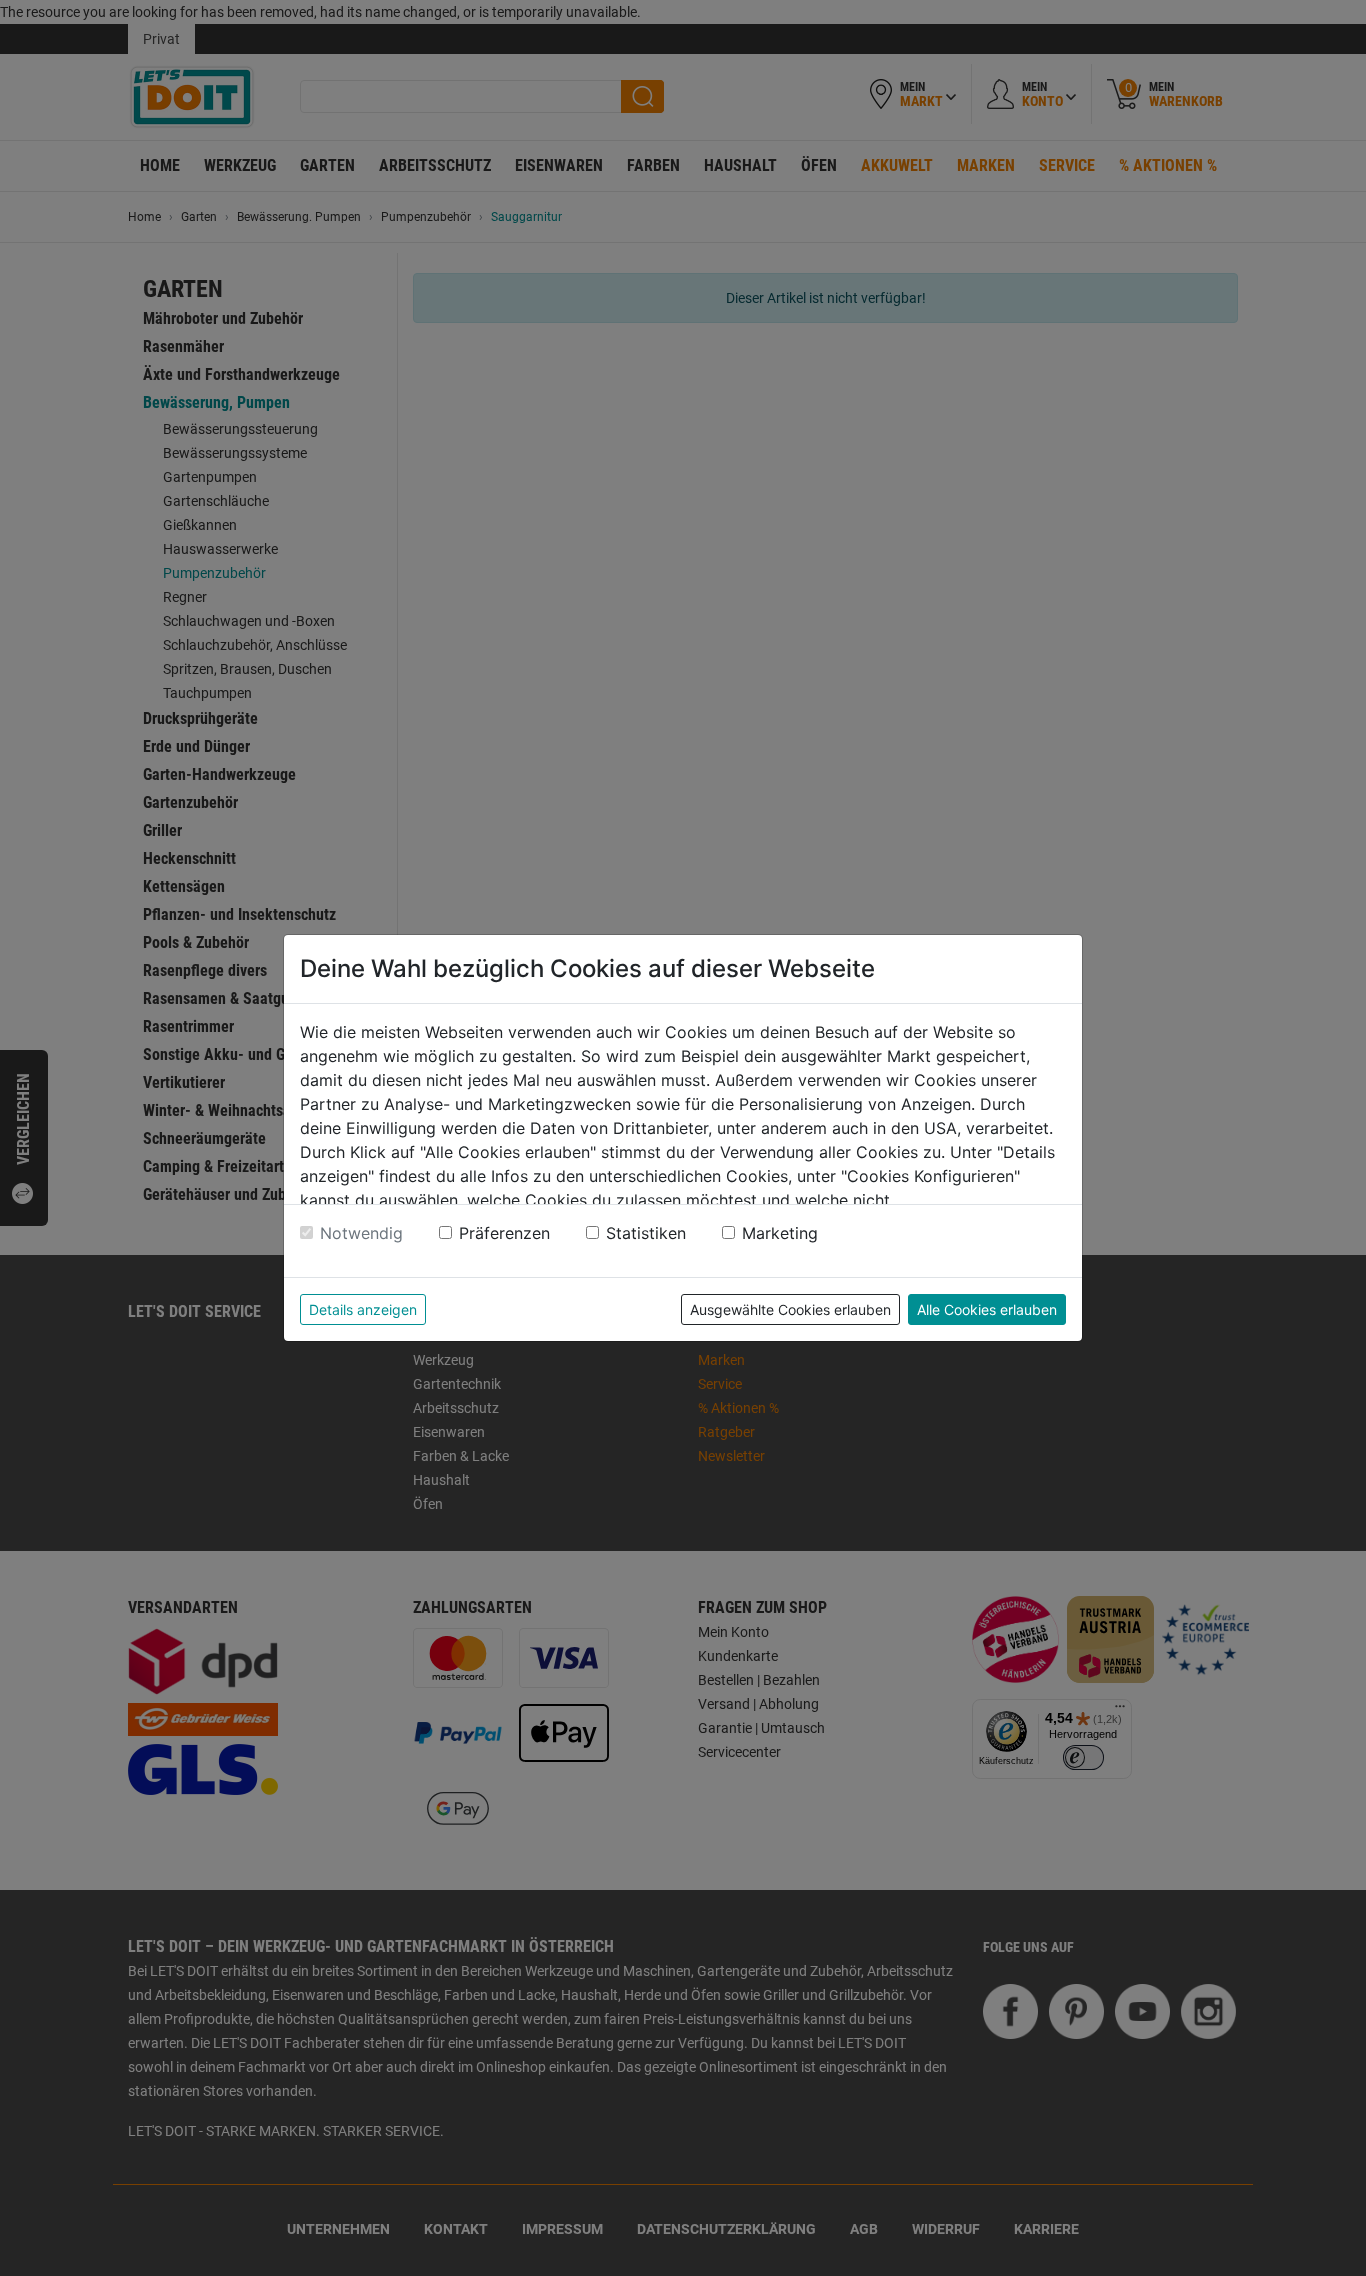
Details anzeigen (363, 1309)
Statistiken (646, 1233)
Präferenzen (504, 1233)
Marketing (780, 1233)
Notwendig (361, 1233)
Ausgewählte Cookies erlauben (790, 1309)
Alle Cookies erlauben (987, 1309)
